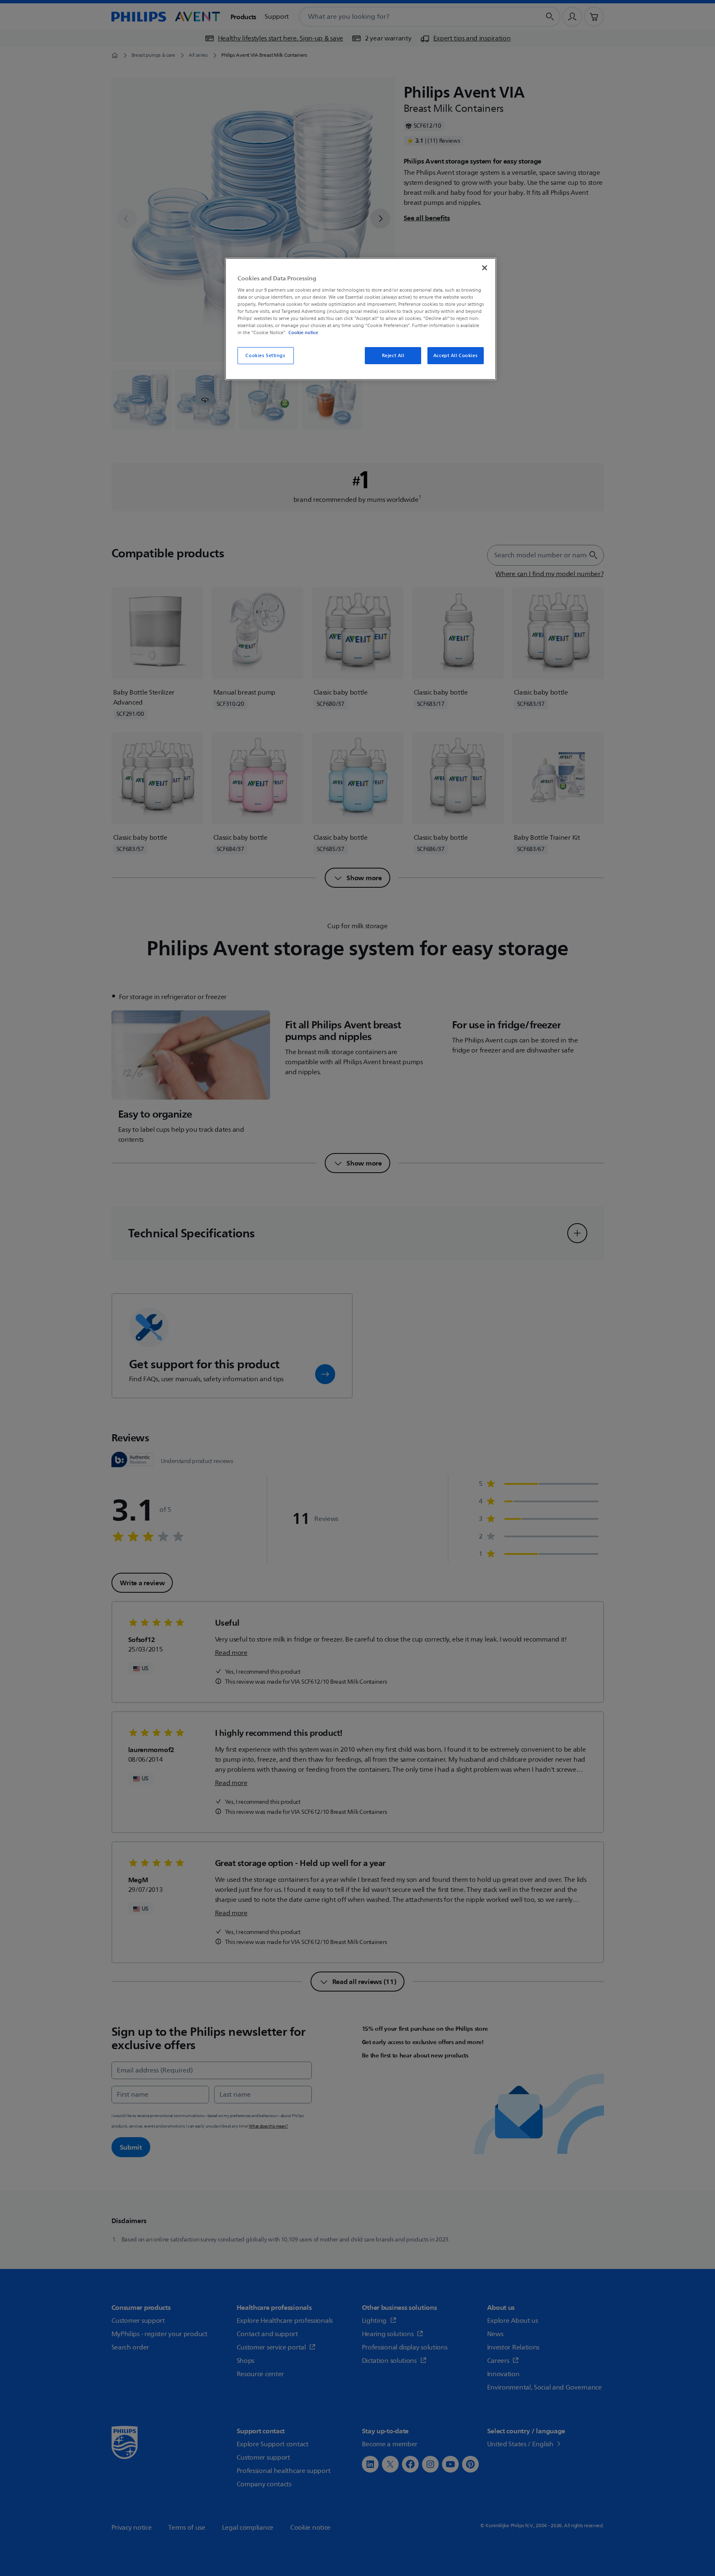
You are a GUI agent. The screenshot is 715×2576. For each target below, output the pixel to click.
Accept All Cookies (455, 356)
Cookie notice (303, 332)
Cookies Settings (265, 356)
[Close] (485, 268)
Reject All (393, 356)
